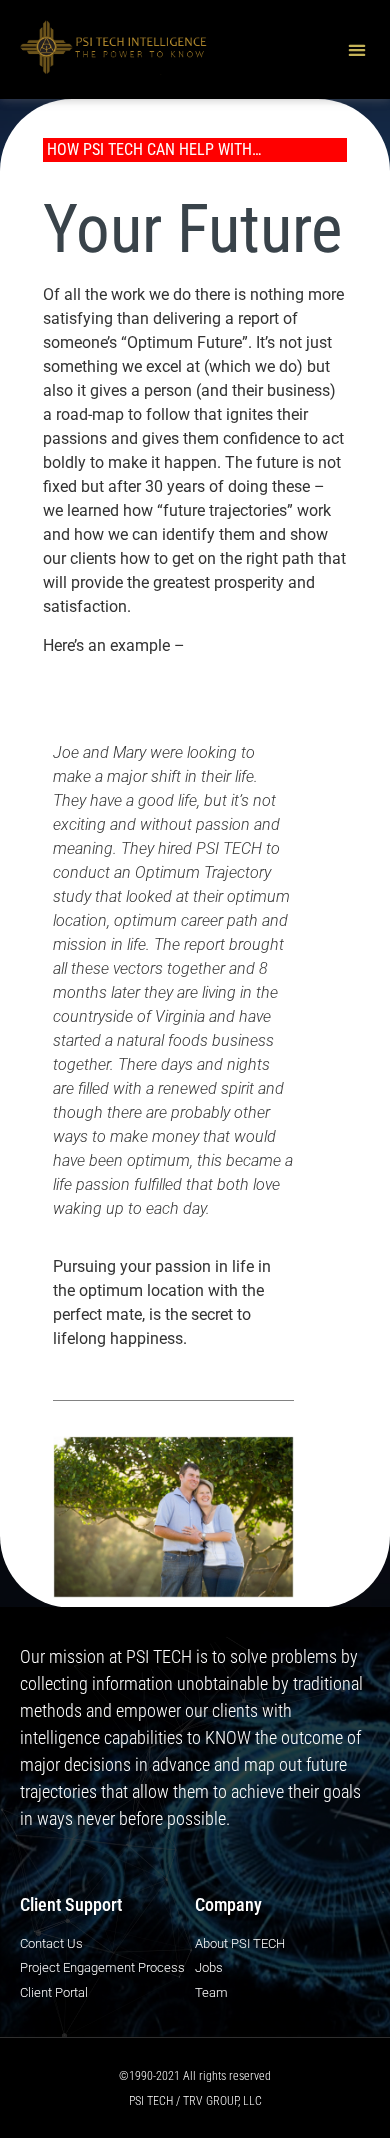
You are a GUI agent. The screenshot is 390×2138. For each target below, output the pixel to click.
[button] (356, 49)
